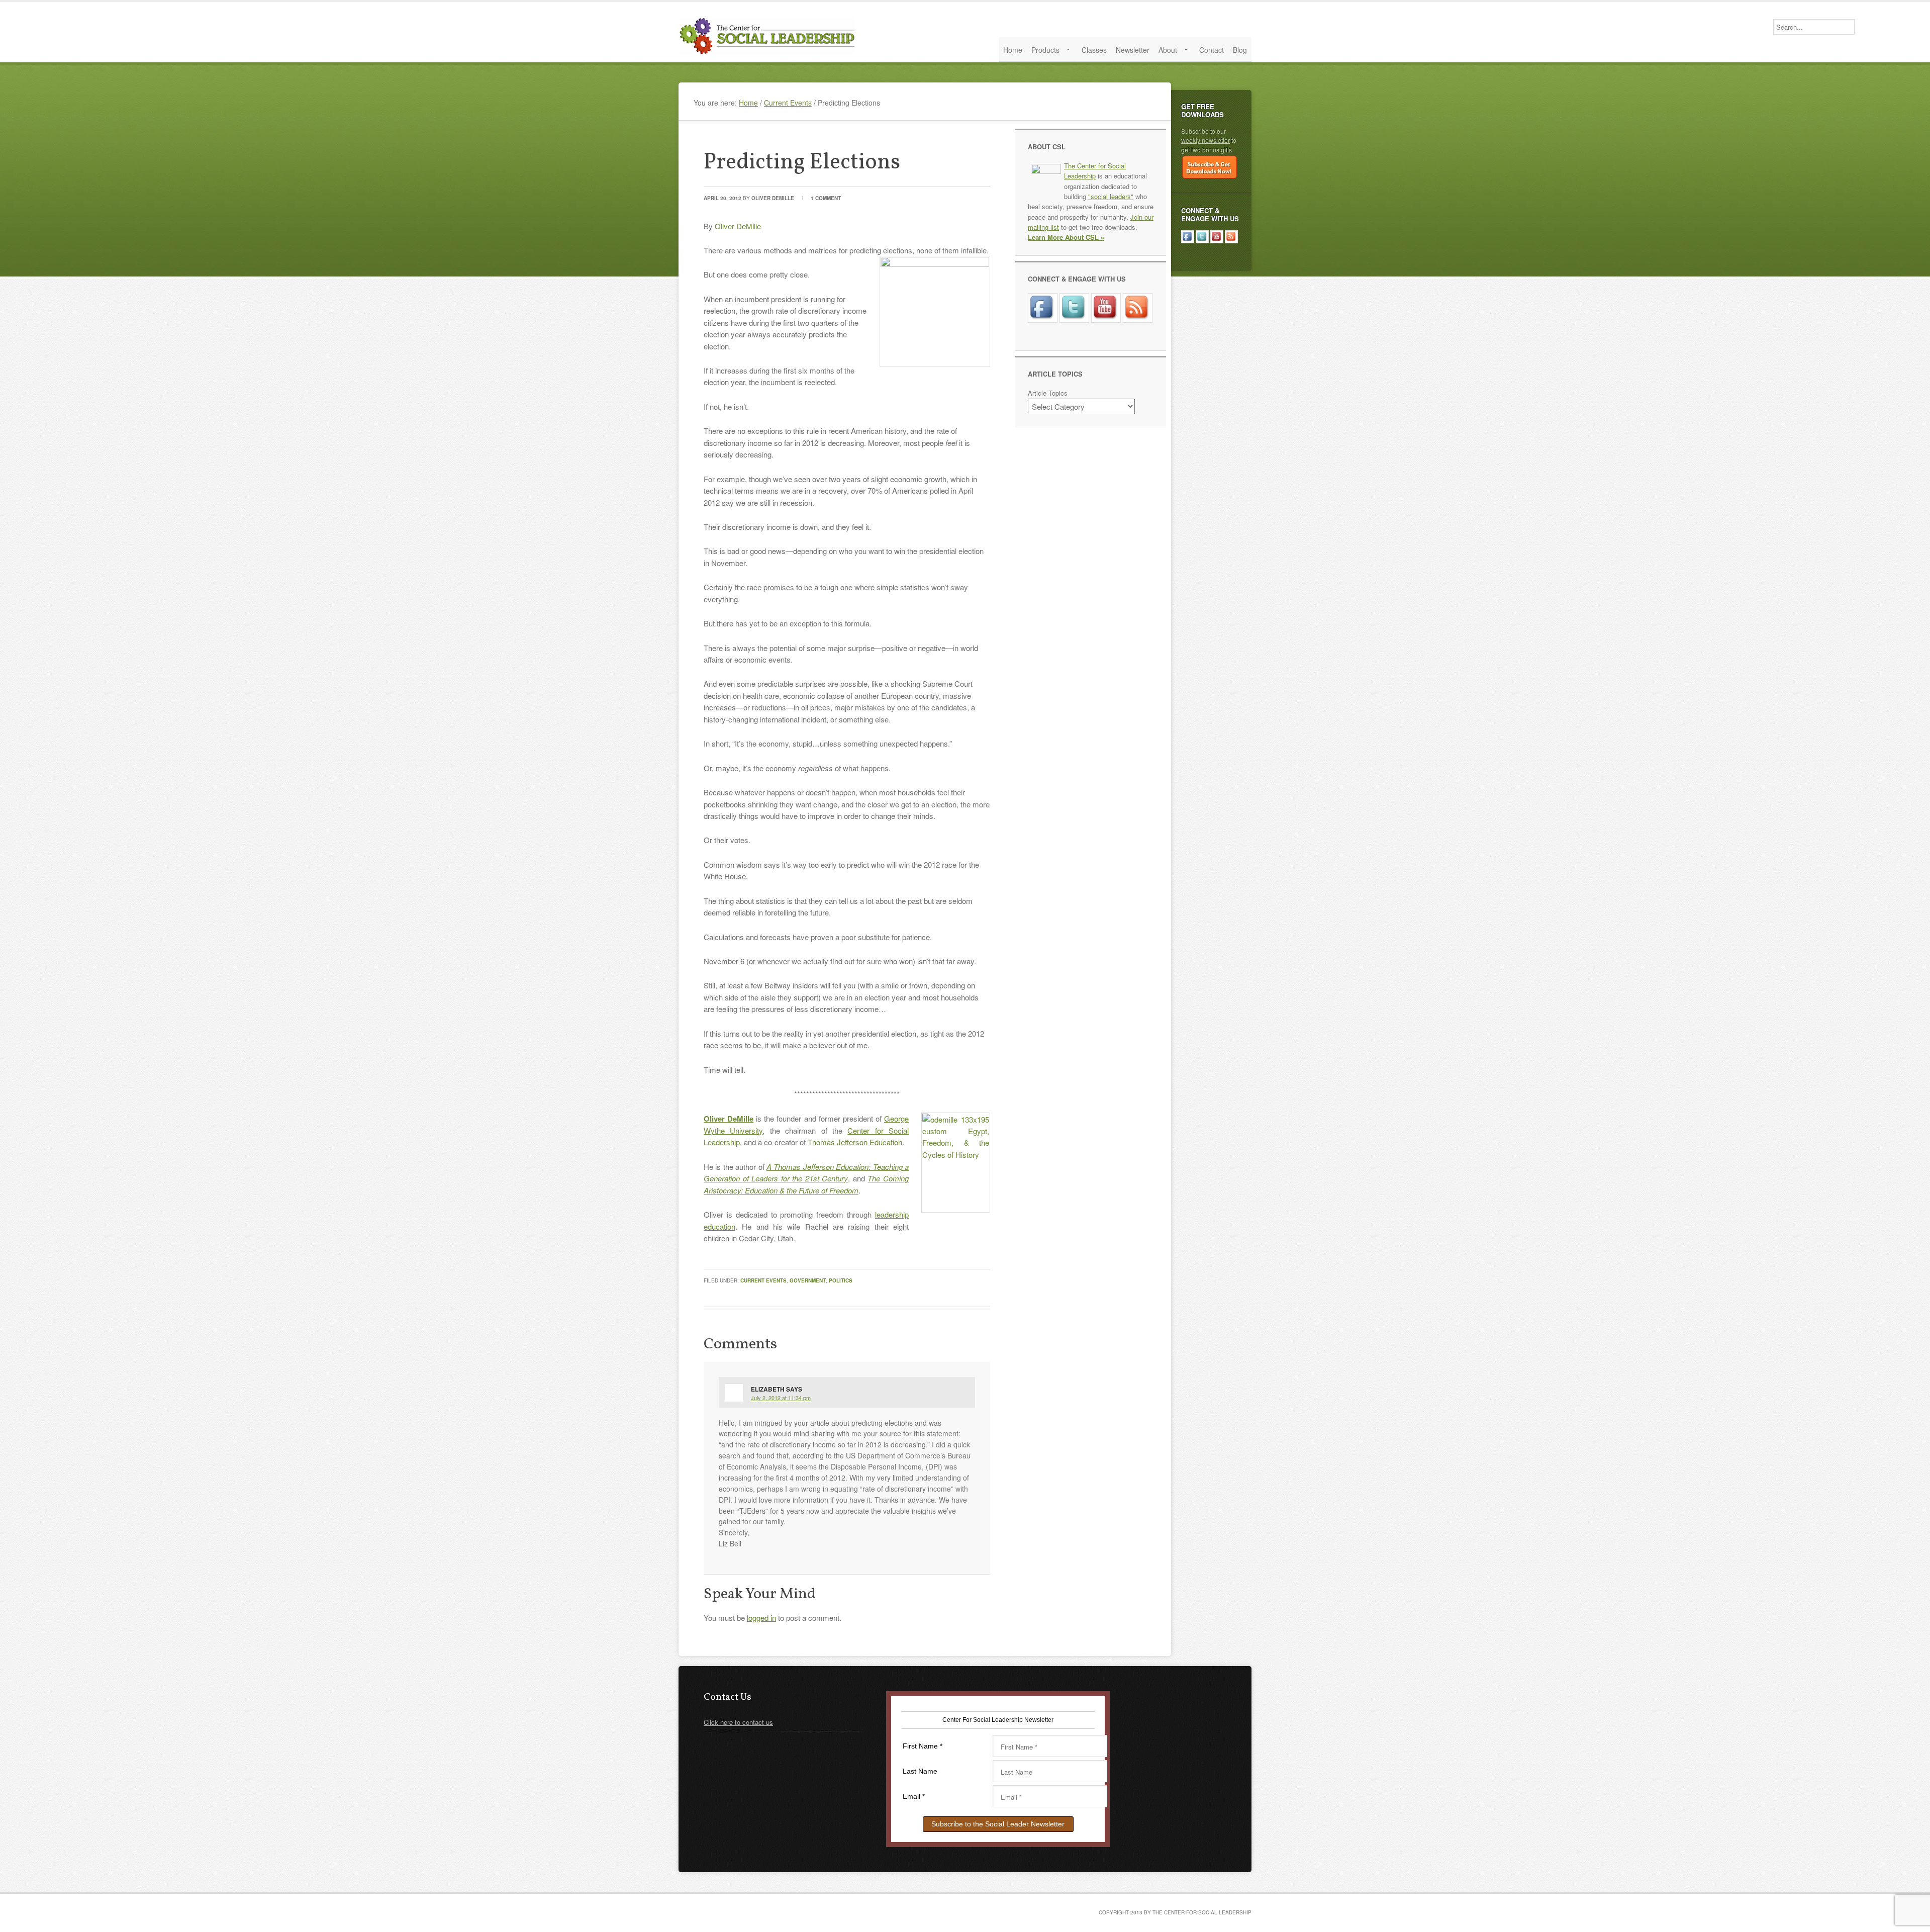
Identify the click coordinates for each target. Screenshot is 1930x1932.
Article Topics (1048, 393)
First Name (923, 1746)
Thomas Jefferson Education (855, 1142)
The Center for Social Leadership (769, 36)
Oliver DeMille (773, 198)
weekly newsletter (1205, 140)
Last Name (920, 1771)
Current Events (763, 1280)
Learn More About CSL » (1066, 237)
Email (914, 1796)
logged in (761, 1618)
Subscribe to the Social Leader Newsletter (998, 1824)
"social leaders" (1111, 196)
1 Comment (826, 198)
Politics (841, 1280)
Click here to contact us (738, 1722)
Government (808, 1280)
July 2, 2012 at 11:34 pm (781, 1398)
